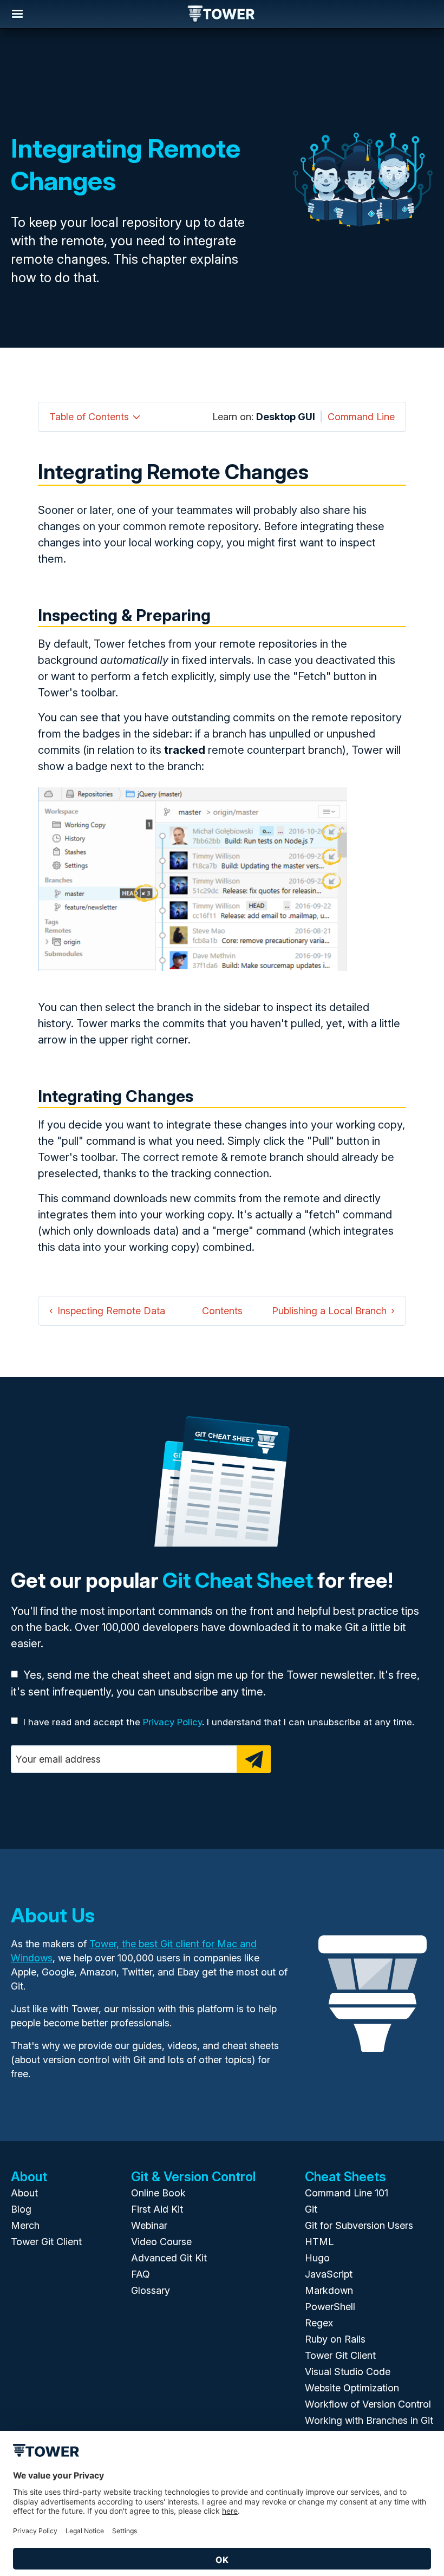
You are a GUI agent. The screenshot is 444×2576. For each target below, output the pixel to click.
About (24, 2193)
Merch (25, 2225)
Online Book (158, 2193)
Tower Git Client (46, 2242)
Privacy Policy (172, 1722)
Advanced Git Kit (169, 2258)
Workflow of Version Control (368, 2404)
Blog (21, 2209)
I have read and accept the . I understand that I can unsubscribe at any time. (219, 1722)
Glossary (151, 2290)
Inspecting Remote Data (111, 1311)
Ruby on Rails (335, 2339)
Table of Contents (89, 417)
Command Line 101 (347, 2193)
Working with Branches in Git (369, 2420)
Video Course (161, 2242)
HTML (319, 2242)
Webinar (149, 2225)
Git (311, 2209)
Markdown (329, 2290)
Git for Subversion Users (359, 2225)
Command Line (361, 417)
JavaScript (329, 2274)
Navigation (17, 14)
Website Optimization (352, 2388)
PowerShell (330, 2307)
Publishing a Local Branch (329, 1311)
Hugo (317, 2258)
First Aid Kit (157, 2209)
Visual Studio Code (348, 2372)
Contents (222, 1311)
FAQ (141, 2274)
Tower (222, 15)
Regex (319, 2323)
